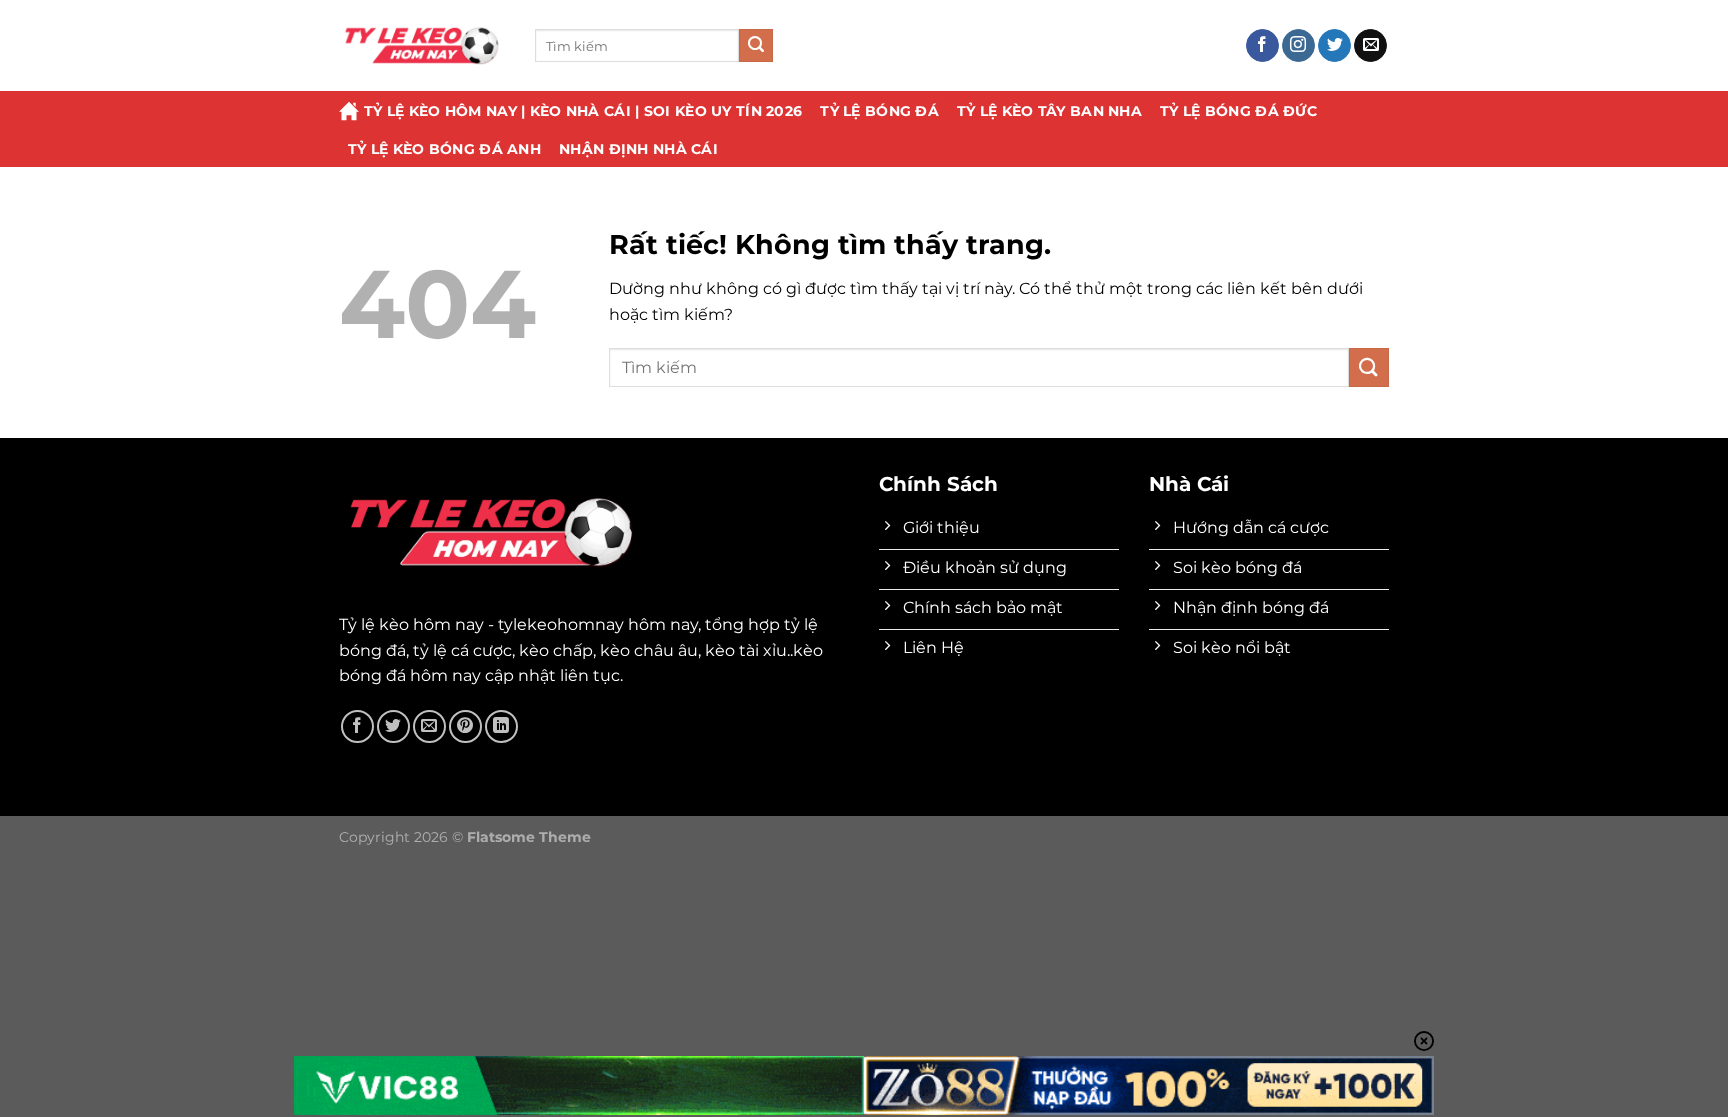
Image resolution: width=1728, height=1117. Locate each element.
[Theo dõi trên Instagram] (1298, 46)
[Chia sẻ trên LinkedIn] (501, 726)
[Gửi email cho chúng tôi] (1370, 46)
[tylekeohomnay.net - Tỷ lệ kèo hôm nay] (422, 45)
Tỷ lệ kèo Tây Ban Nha (1049, 111)
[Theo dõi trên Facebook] (1262, 46)
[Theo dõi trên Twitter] (1334, 46)
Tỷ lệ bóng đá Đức (1238, 111)
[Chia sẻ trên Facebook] (357, 726)
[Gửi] (756, 46)
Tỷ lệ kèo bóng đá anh (444, 149)
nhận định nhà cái (638, 149)
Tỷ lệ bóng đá (879, 111)
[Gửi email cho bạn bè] (429, 726)
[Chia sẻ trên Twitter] (393, 726)
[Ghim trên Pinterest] (465, 726)
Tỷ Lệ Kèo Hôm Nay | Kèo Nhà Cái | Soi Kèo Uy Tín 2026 (583, 111)
